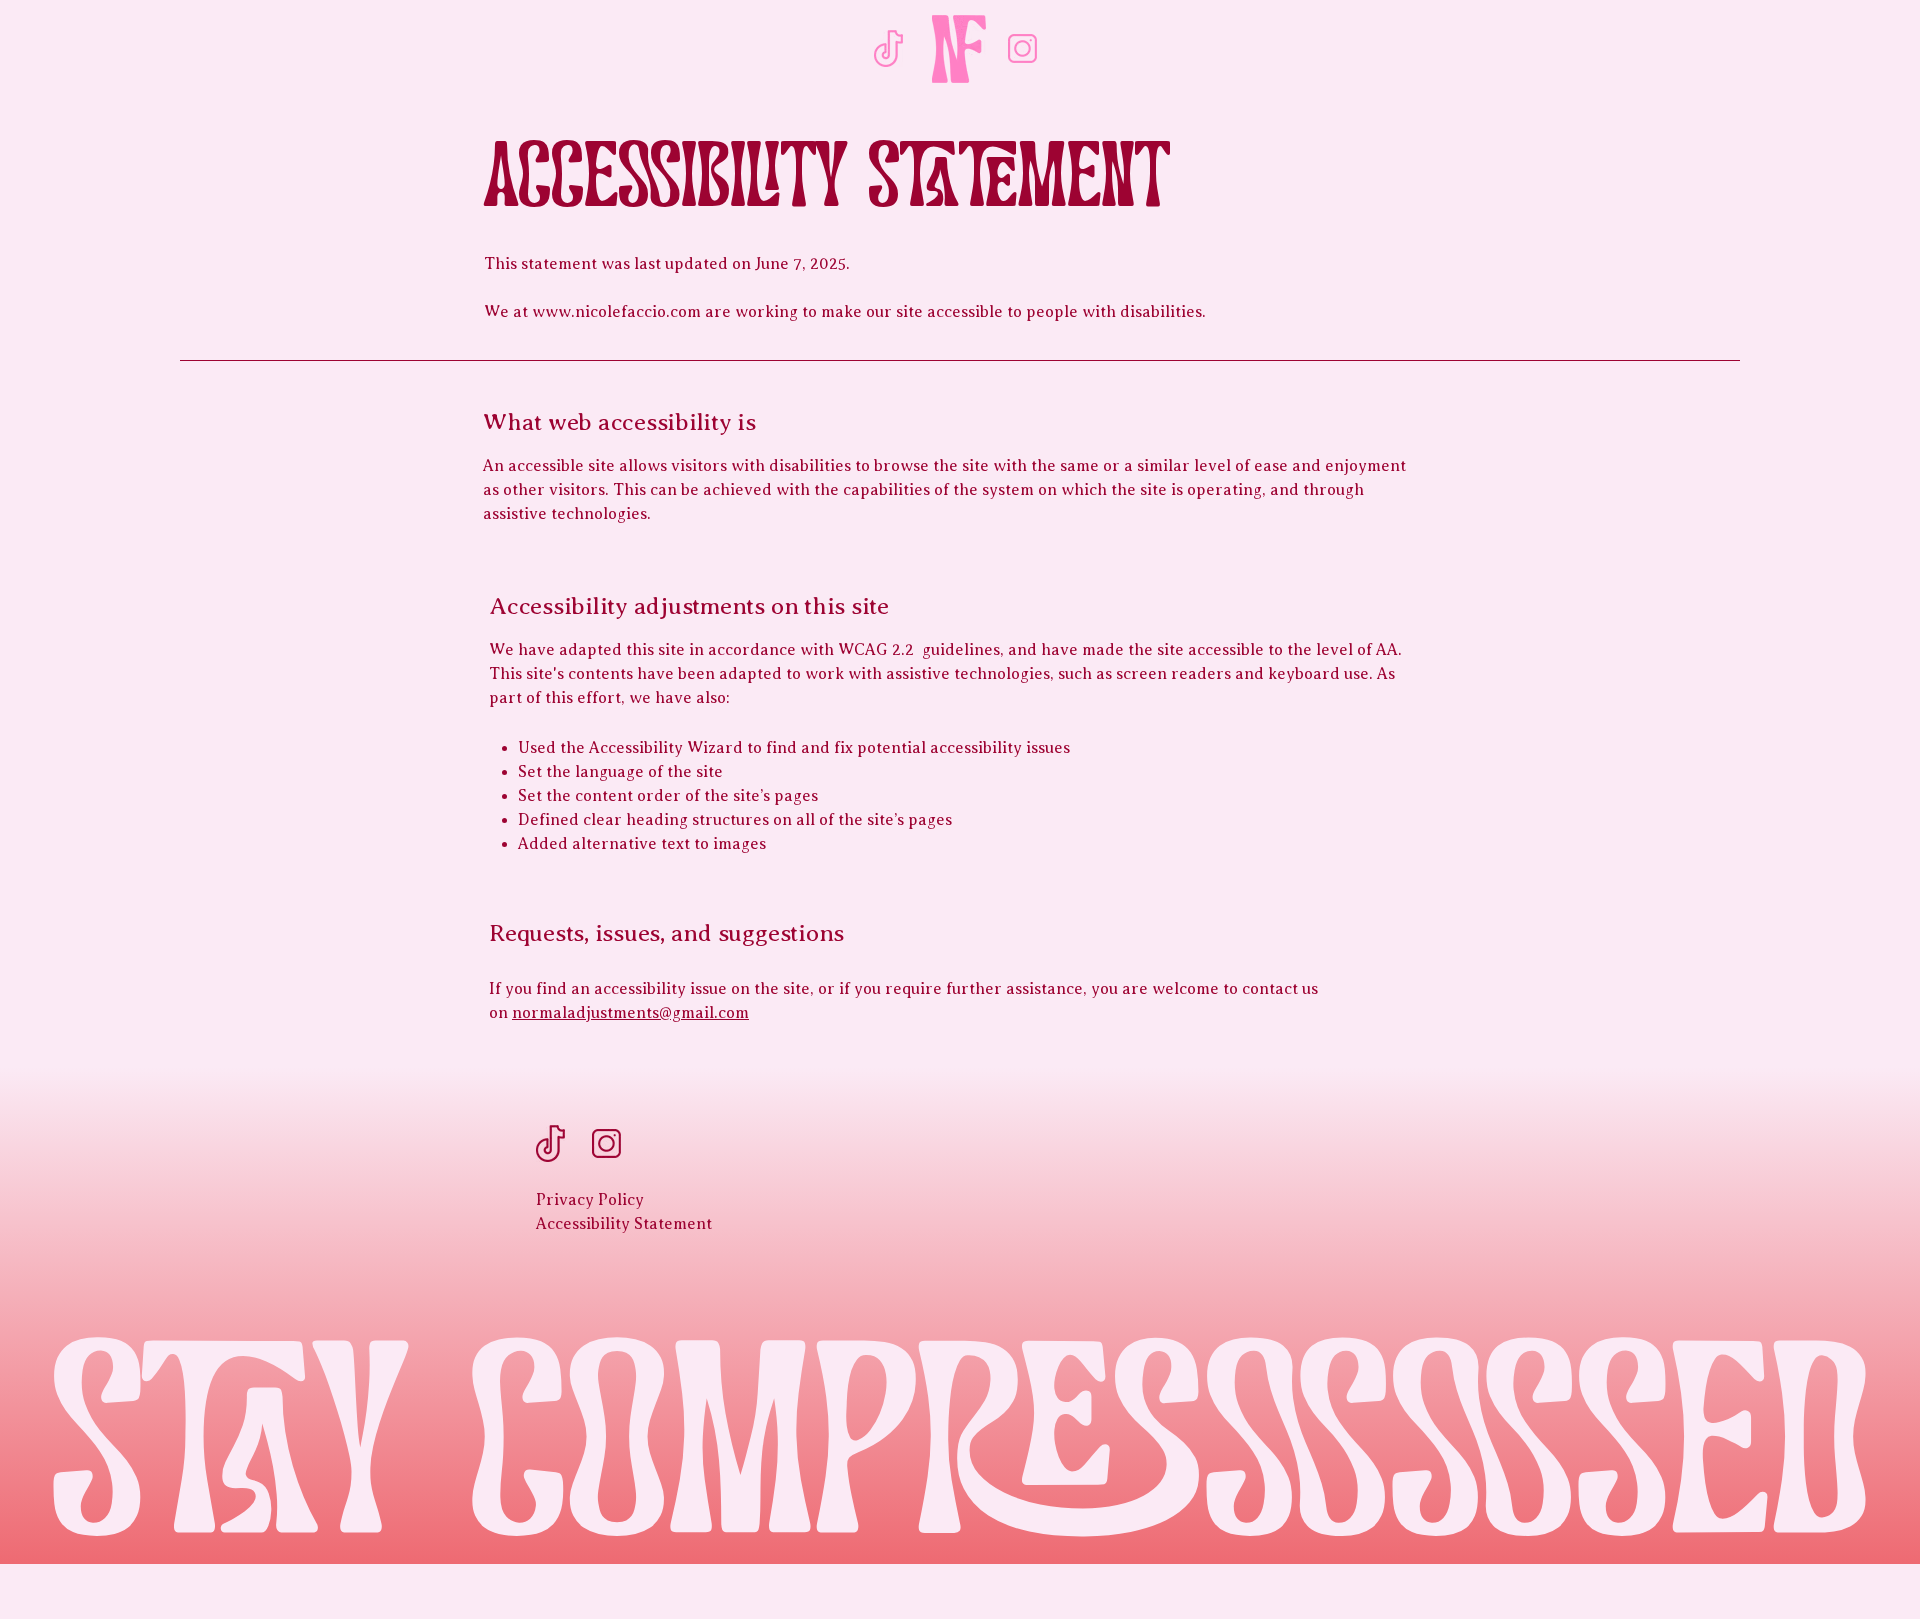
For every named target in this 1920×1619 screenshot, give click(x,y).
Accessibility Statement (624, 1224)
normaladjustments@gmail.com (630, 1013)
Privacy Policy (590, 1200)
